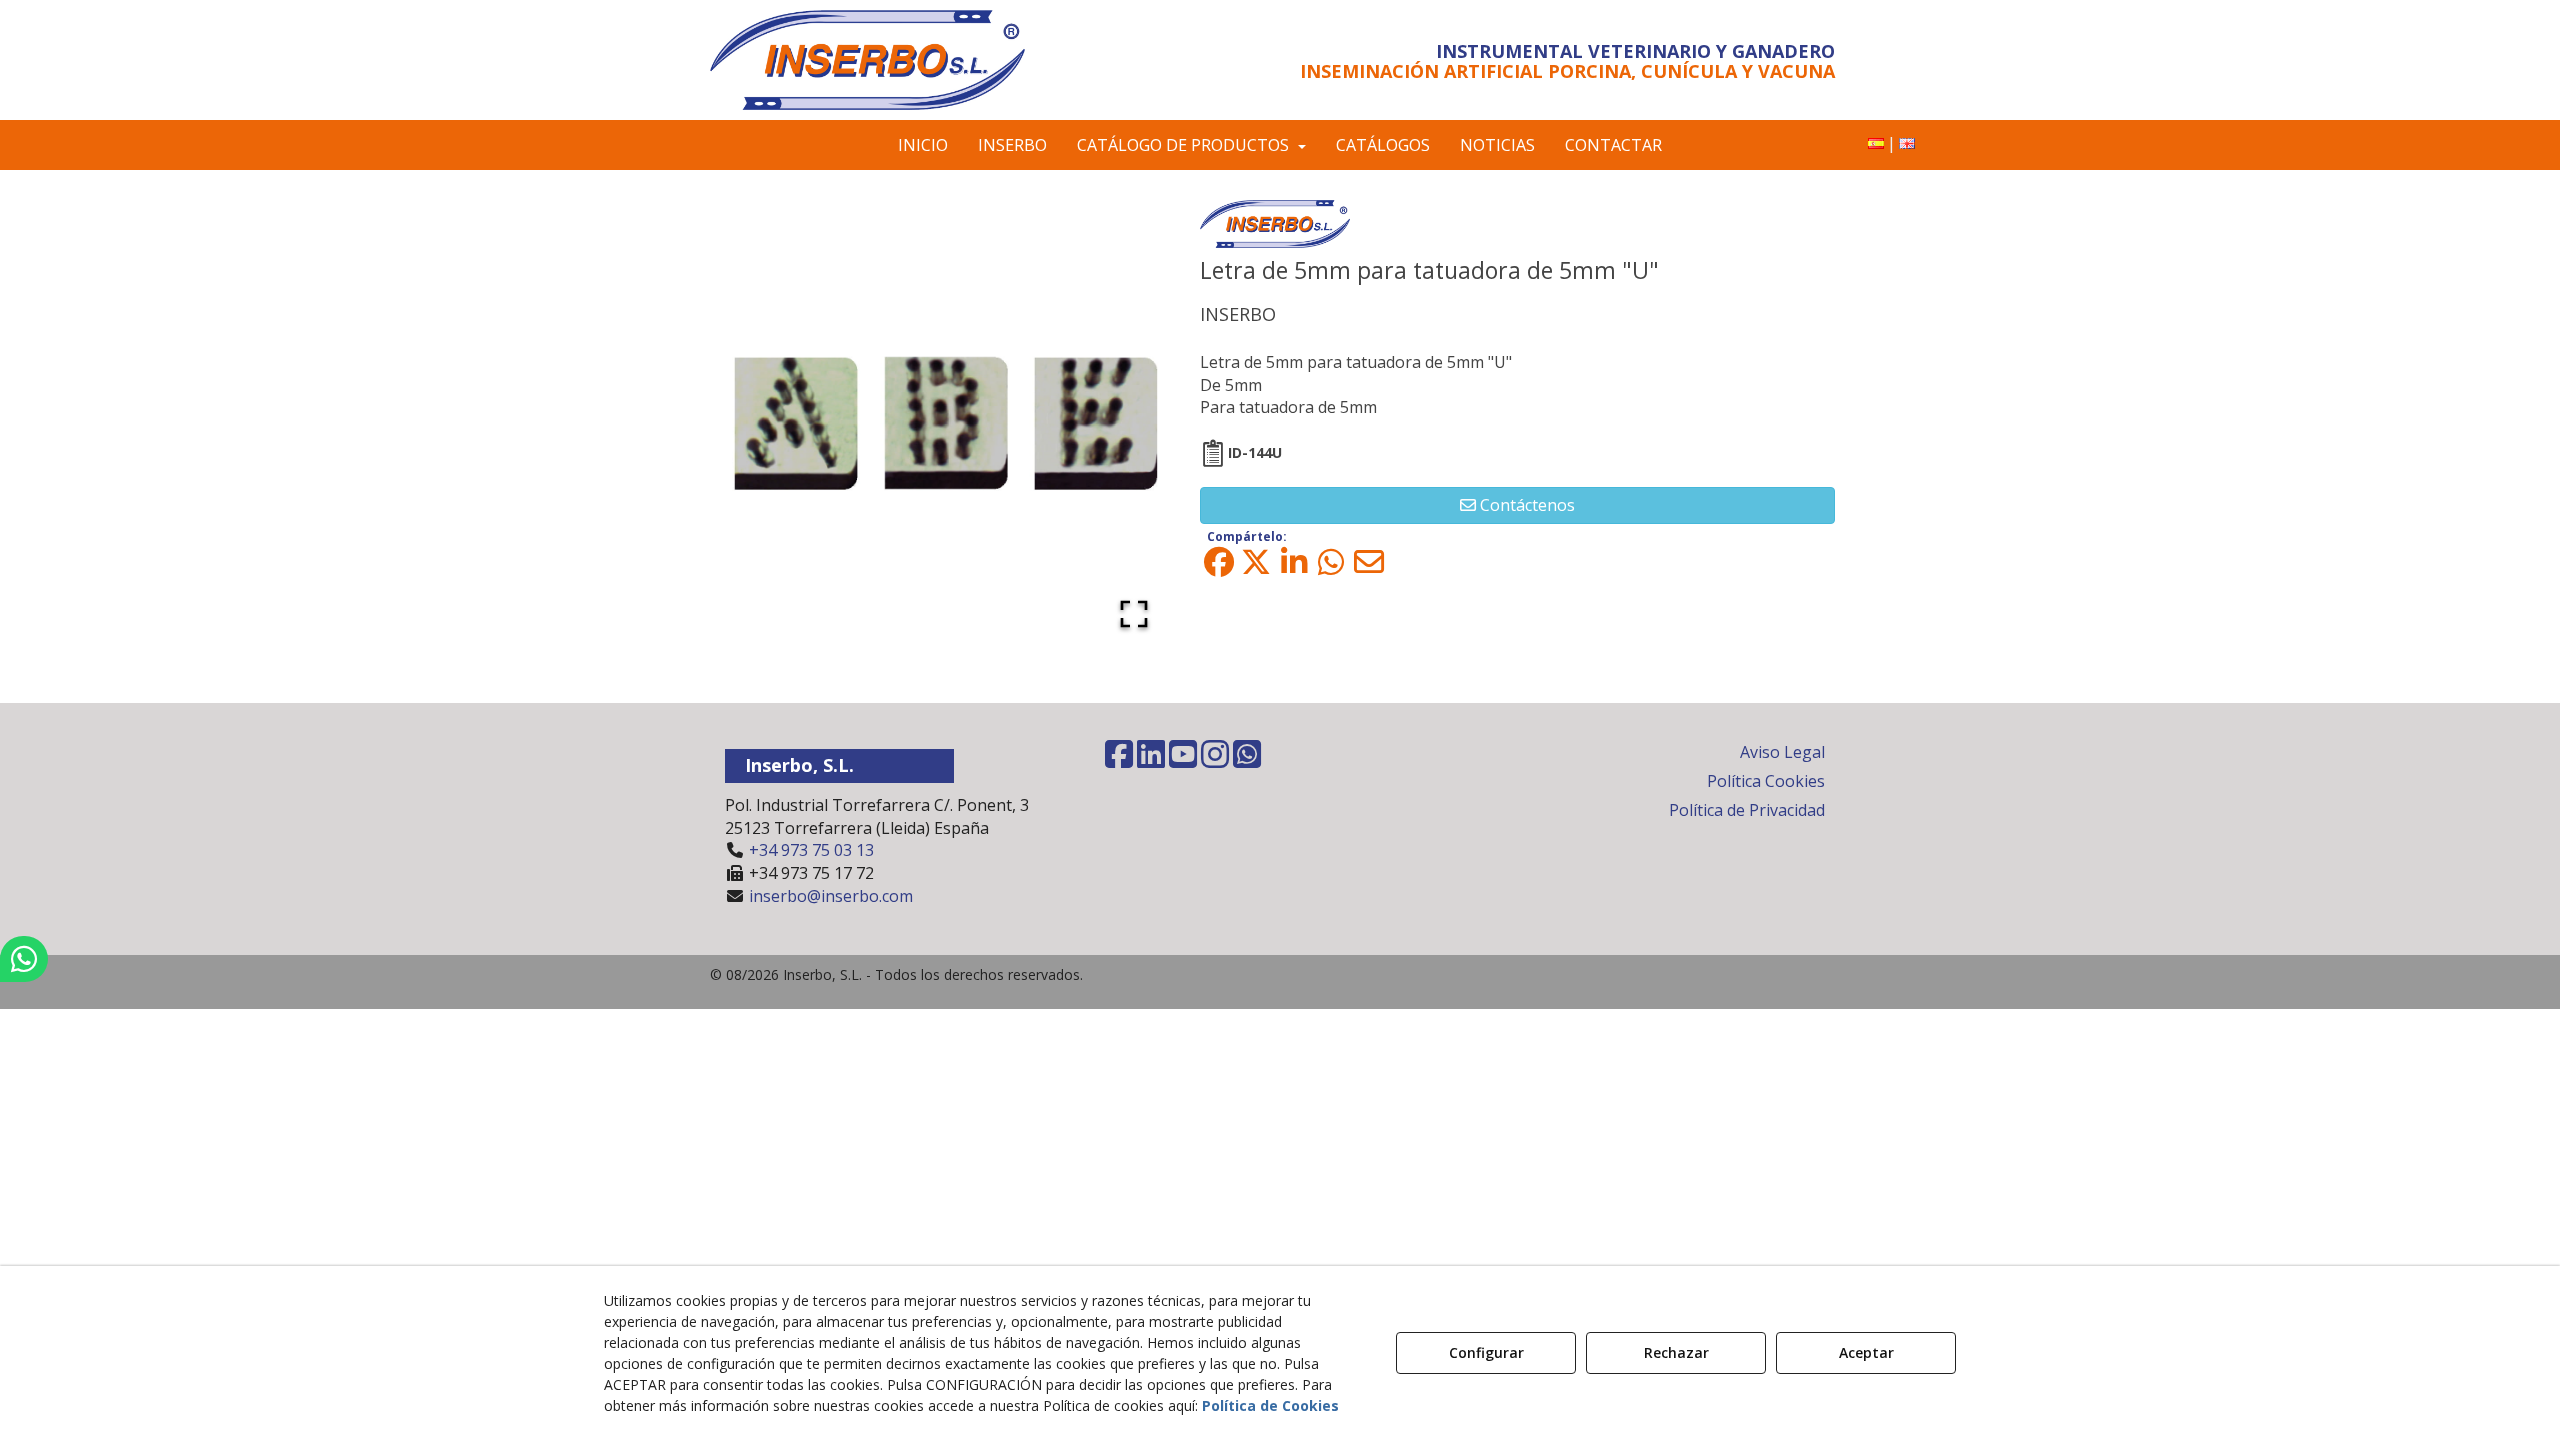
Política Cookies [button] (1766, 781)
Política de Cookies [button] (1270, 1405)
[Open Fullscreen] (1134, 614)
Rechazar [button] (1676, 1352)
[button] (892, 60)
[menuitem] (1876, 143)
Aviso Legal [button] (1782, 752)
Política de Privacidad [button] (1747, 810)
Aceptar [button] (1866, 1352)
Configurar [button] (1486, 1352)
